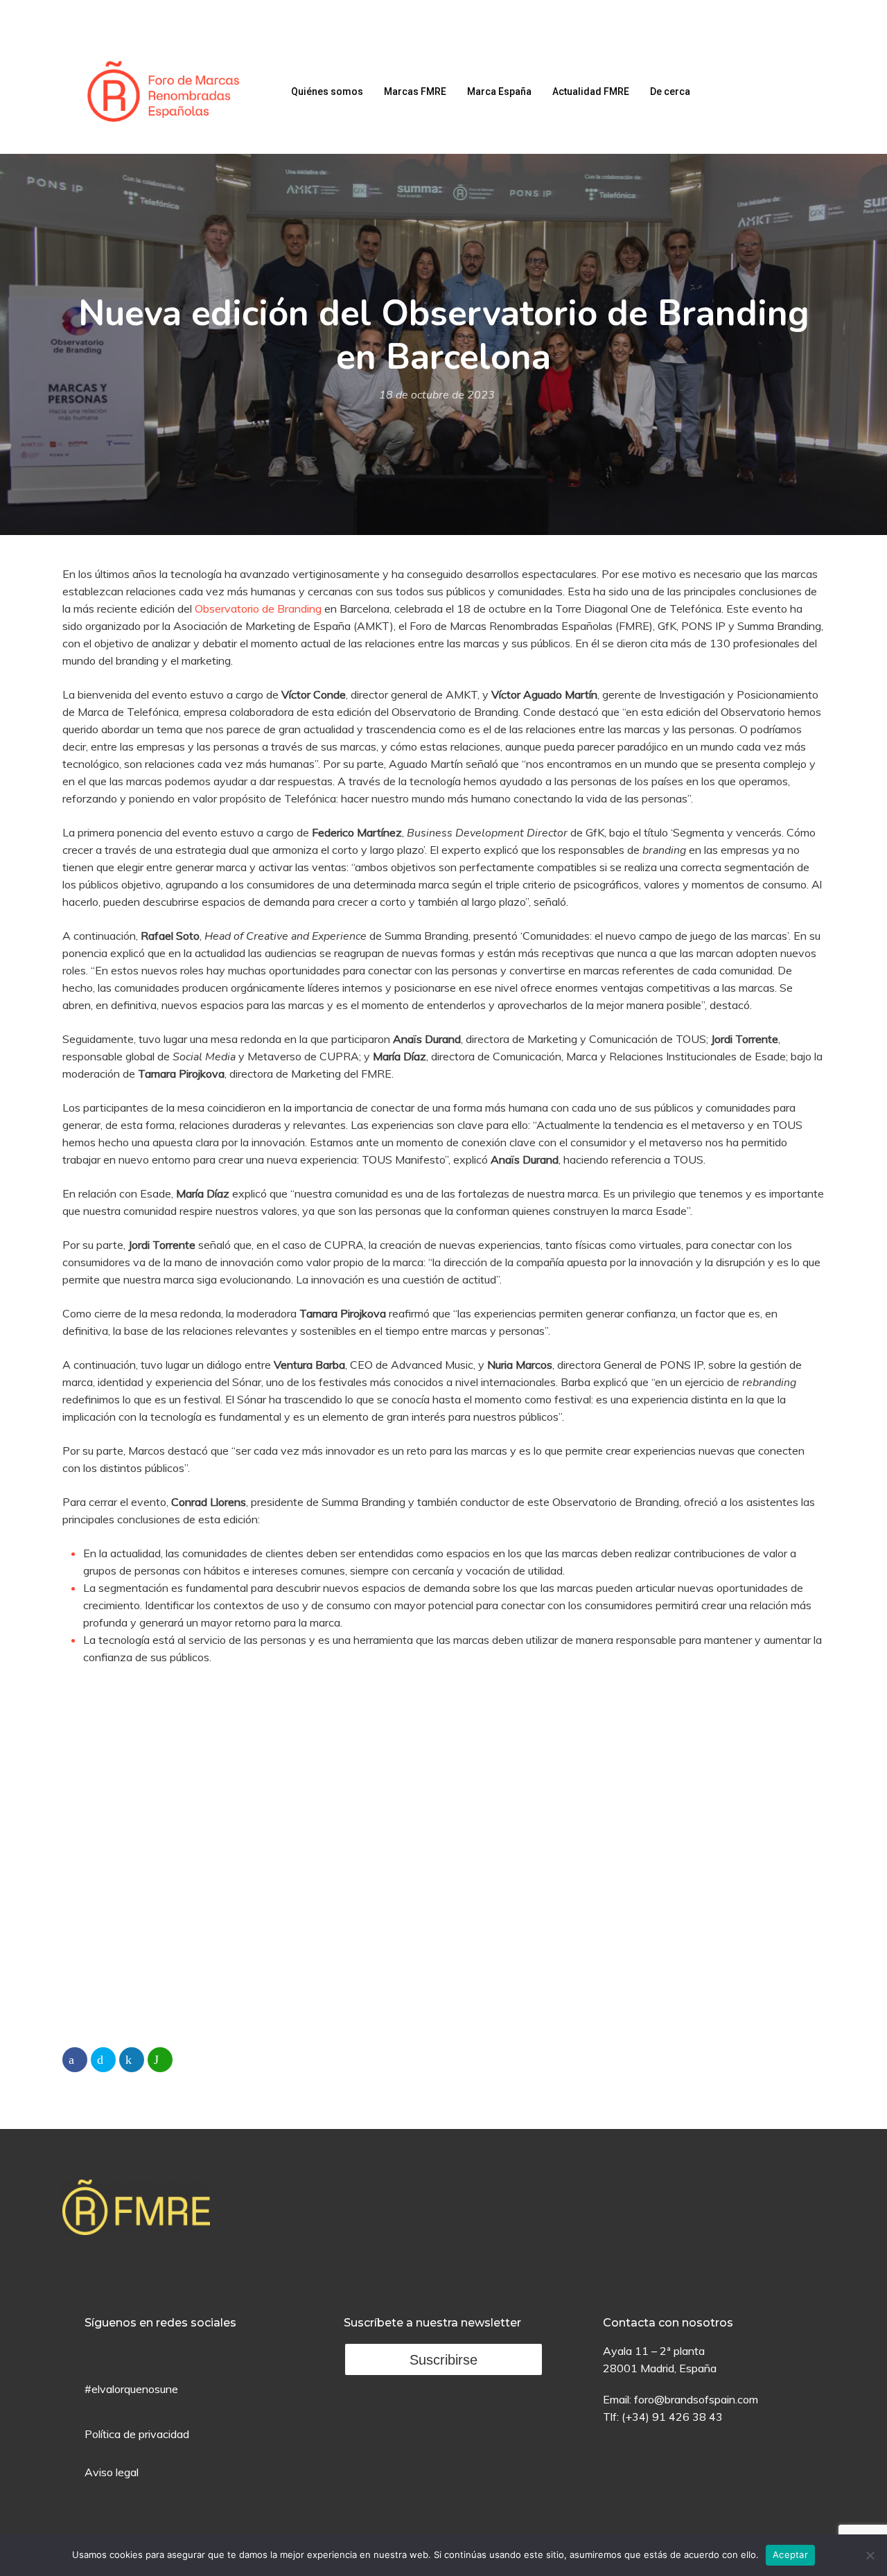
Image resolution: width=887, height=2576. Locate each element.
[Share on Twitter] (103, 2060)
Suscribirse (443, 2360)
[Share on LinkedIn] (132, 2060)
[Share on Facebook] (75, 2060)
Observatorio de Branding (258, 608)
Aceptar (790, 2555)
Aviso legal (112, 2472)
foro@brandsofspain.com (696, 2399)
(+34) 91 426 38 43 (672, 2417)
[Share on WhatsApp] (160, 2060)
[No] (870, 2555)
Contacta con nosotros (668, 2323)
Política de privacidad (137, 2434)
